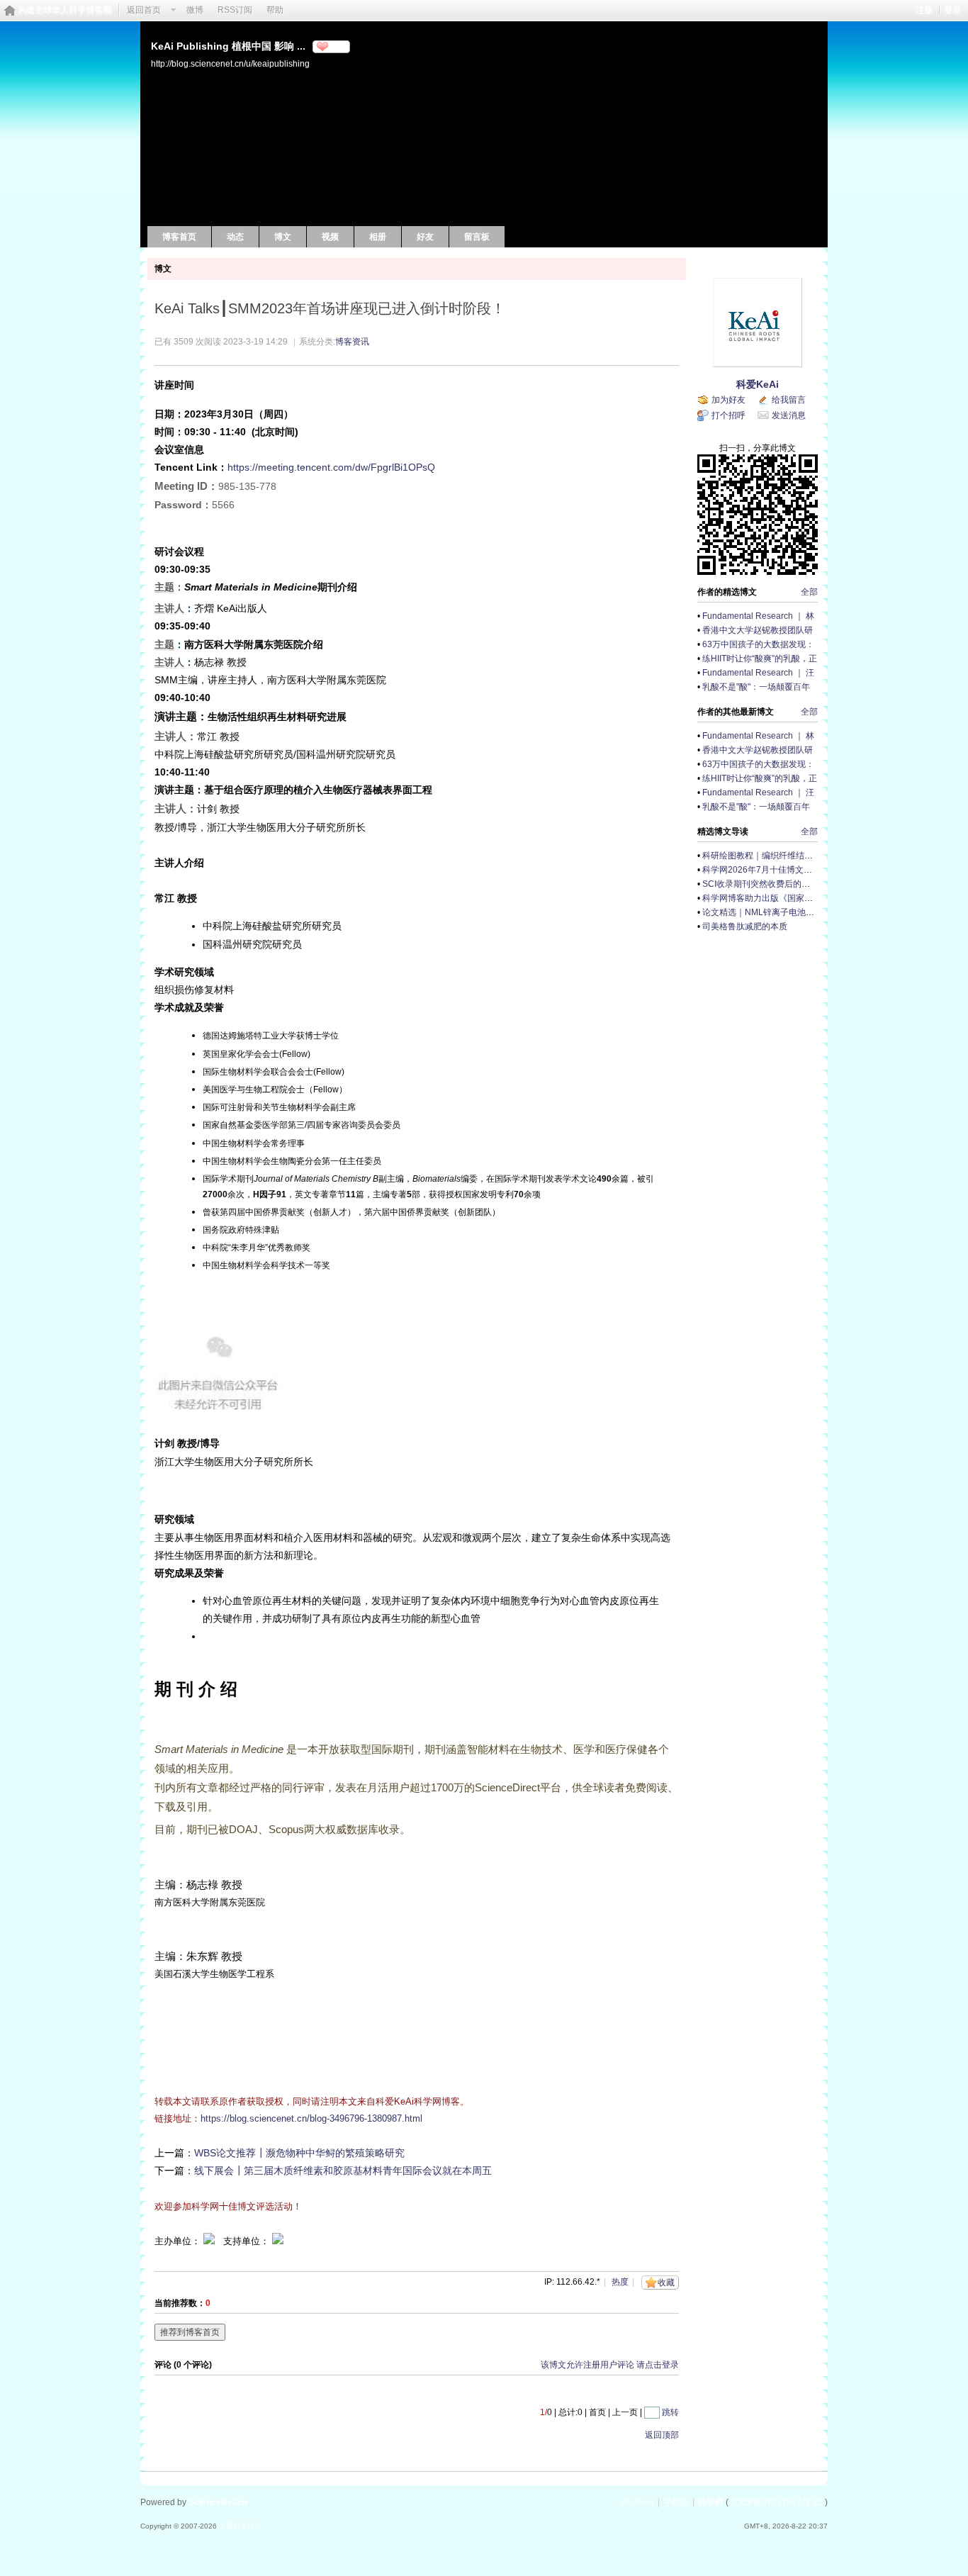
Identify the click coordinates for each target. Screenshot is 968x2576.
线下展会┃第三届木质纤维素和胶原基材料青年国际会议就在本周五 (343, 2171)
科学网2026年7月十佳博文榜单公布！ (774, 870)
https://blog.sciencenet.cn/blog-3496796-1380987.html (311, 2118)
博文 (283, 237)
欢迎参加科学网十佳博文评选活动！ (228, 2206)
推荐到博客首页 (190, 2332)
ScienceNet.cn (218, 2502)
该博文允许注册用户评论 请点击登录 (610, 2365)
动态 (235, 237)
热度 (620, 2282)
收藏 (666, 2283)
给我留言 (789, 400)
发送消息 (789, 415)
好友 (425, 237)
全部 (809, 592)
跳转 (670, 2412)
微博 (195, 10)
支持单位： (248, 2241)
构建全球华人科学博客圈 (64, 10)
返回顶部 (662, 2435)
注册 (924, 10)
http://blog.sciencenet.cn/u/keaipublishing (230, 63)
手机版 (676, 2502)
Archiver (638, 2502)
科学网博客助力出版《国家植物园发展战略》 (787, 898)
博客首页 (179, 237)
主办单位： (178, 2241)
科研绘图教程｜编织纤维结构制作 (766, 856)
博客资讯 (352, 342)
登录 (952, 10)
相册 (378, 237)
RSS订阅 (235, 10)
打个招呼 (728, 415)
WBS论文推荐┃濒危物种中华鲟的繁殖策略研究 (299, 2153)
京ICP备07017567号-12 (777, 2502)
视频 (330, 237)
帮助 (275, 10)
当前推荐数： (180, 2303)
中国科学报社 (240, 2526)
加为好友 (728, 400)
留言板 (477, 237)
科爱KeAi (758, 384)
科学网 (711, 2502)
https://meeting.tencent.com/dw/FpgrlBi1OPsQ (331, 467)
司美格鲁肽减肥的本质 (745, 926)
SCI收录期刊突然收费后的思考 (760, 884)
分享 (337, 47)
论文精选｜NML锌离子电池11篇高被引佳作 (784, 912)
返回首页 (144, 10)
